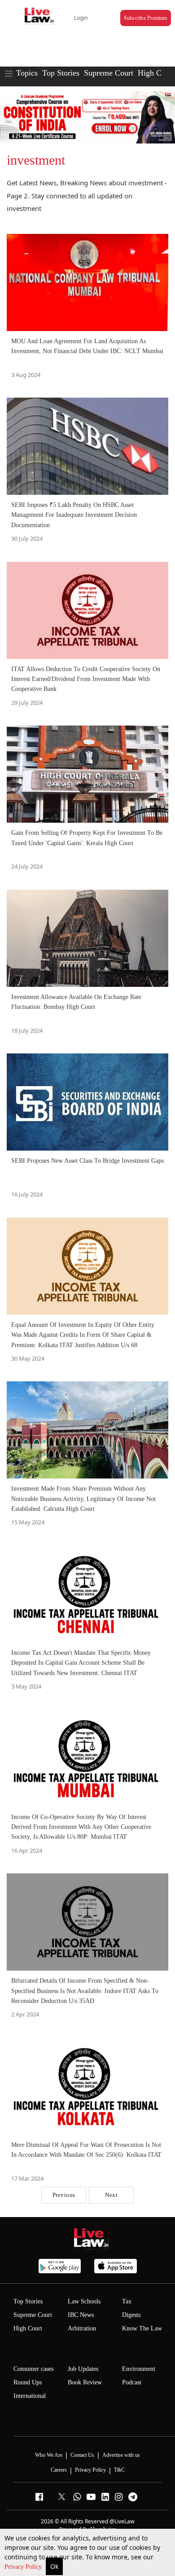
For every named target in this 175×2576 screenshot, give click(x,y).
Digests (131, 2315)
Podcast (132, 2382)
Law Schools (84, 2301)
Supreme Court (109, 73)
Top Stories (61, 73)
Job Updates (83, 2369)
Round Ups (28, 2382)
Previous (64, 2195)
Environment (139, 2369)
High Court (156, 73)
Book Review (85, 2382)
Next (111, 2195)
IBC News (81, 2315)
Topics (27, 73)
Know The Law (142, 2328)
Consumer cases (33, 2369)
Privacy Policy (24, 2567)
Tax (127, 2301)
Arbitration (82, 2328)
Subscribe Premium (146, 18)
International (30, 2396)
